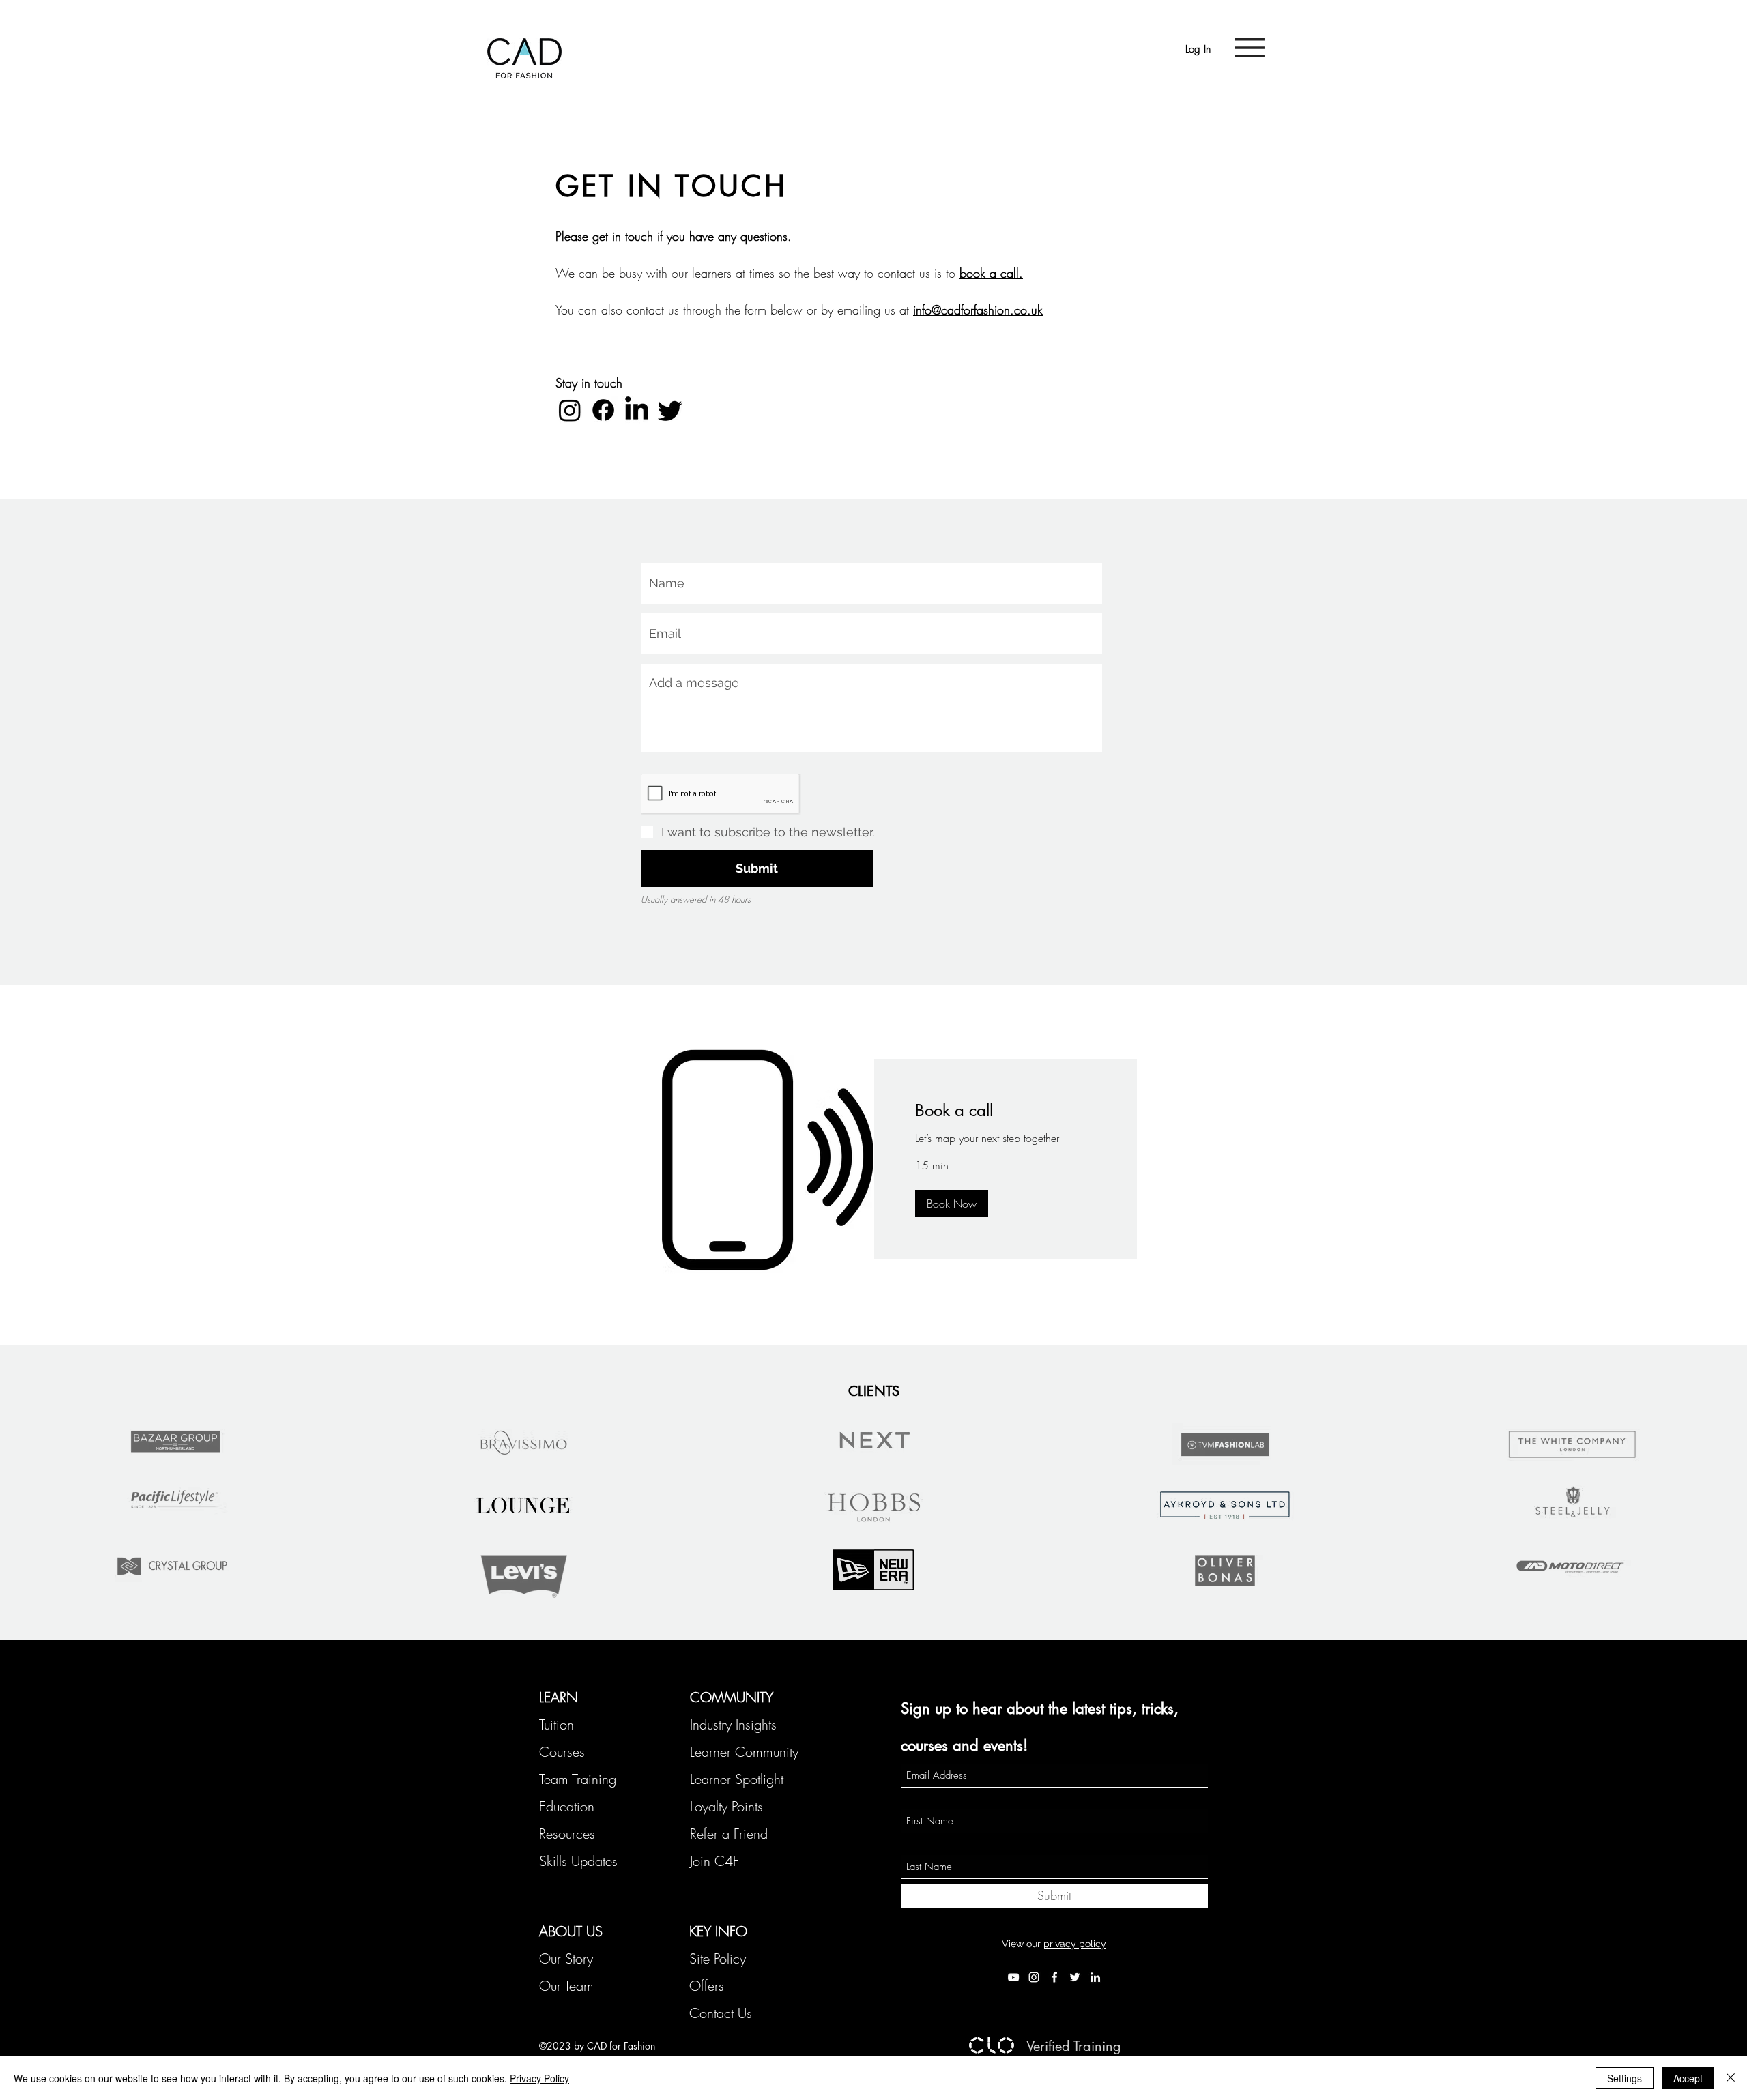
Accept (1688, 2078)
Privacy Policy (539, 2078)
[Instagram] (570, 410)
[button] (1250, 48)
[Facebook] (603, 410)
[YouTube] (1013, 1977)
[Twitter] (670, 410)
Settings (1625, 2078)
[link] (1006, 1111)
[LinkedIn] (637, 410)
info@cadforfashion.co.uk (978, 310)
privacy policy (1075, 1944)
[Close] (1731, 2078)
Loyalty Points (726, 1806)
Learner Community (744, 1752)
